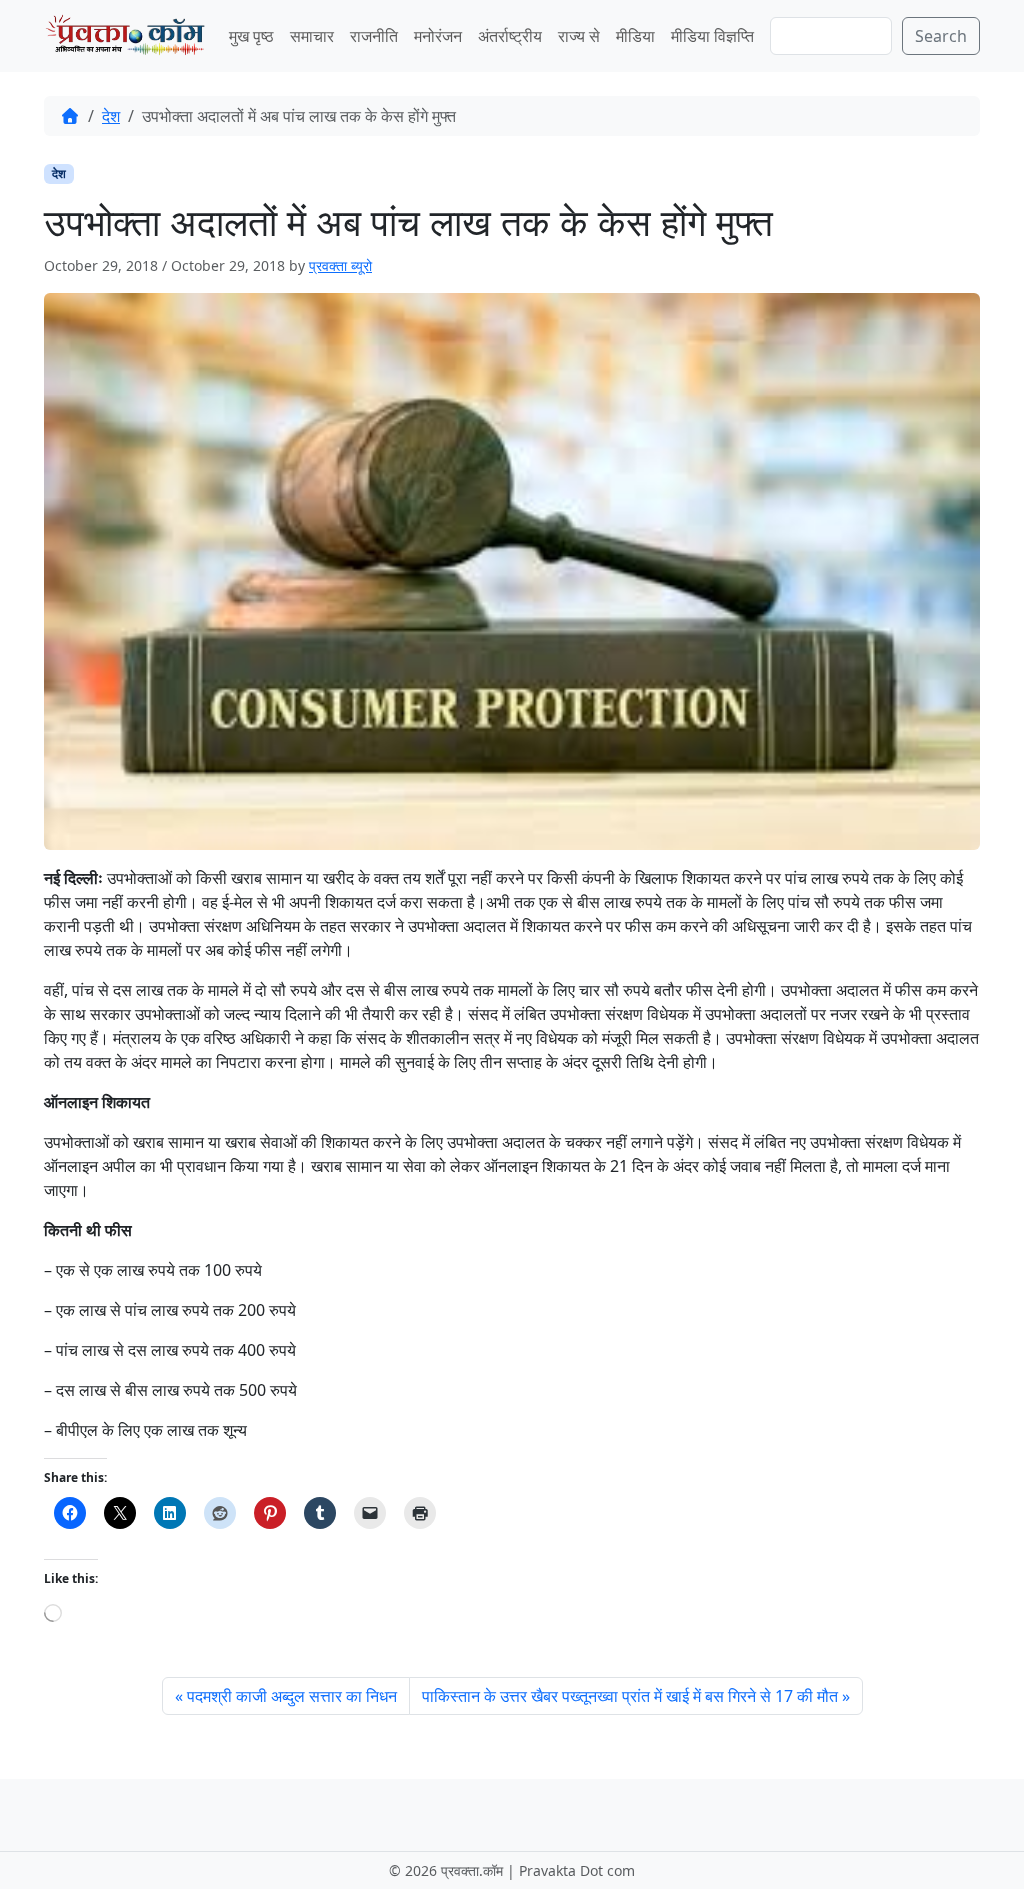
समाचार (312, 36)
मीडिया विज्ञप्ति (712, 36)
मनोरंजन (438, 36)
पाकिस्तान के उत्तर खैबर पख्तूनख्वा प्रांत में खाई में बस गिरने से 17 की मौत (630, 1696)
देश (111, 116)
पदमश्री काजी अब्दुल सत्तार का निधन (292, 1696)
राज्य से (579, 36)
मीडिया (635, 36)
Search (941, 36)
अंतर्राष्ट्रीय (510, 36)
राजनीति (374, 36)
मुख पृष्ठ (251, 36)
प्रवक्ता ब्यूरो (340, 265)
